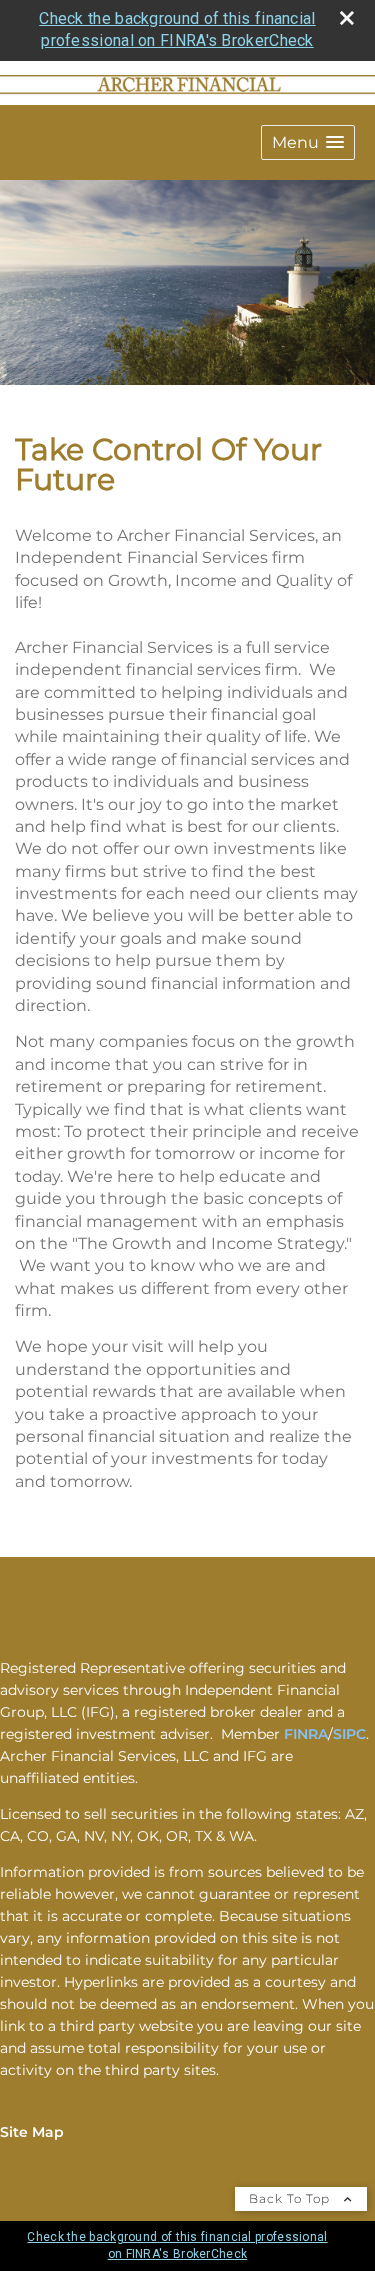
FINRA (306, 1734)
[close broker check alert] (347, 18)
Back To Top (291, 2198)
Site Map (32, 2132)
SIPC (349, 1734)
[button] (308, 142)
